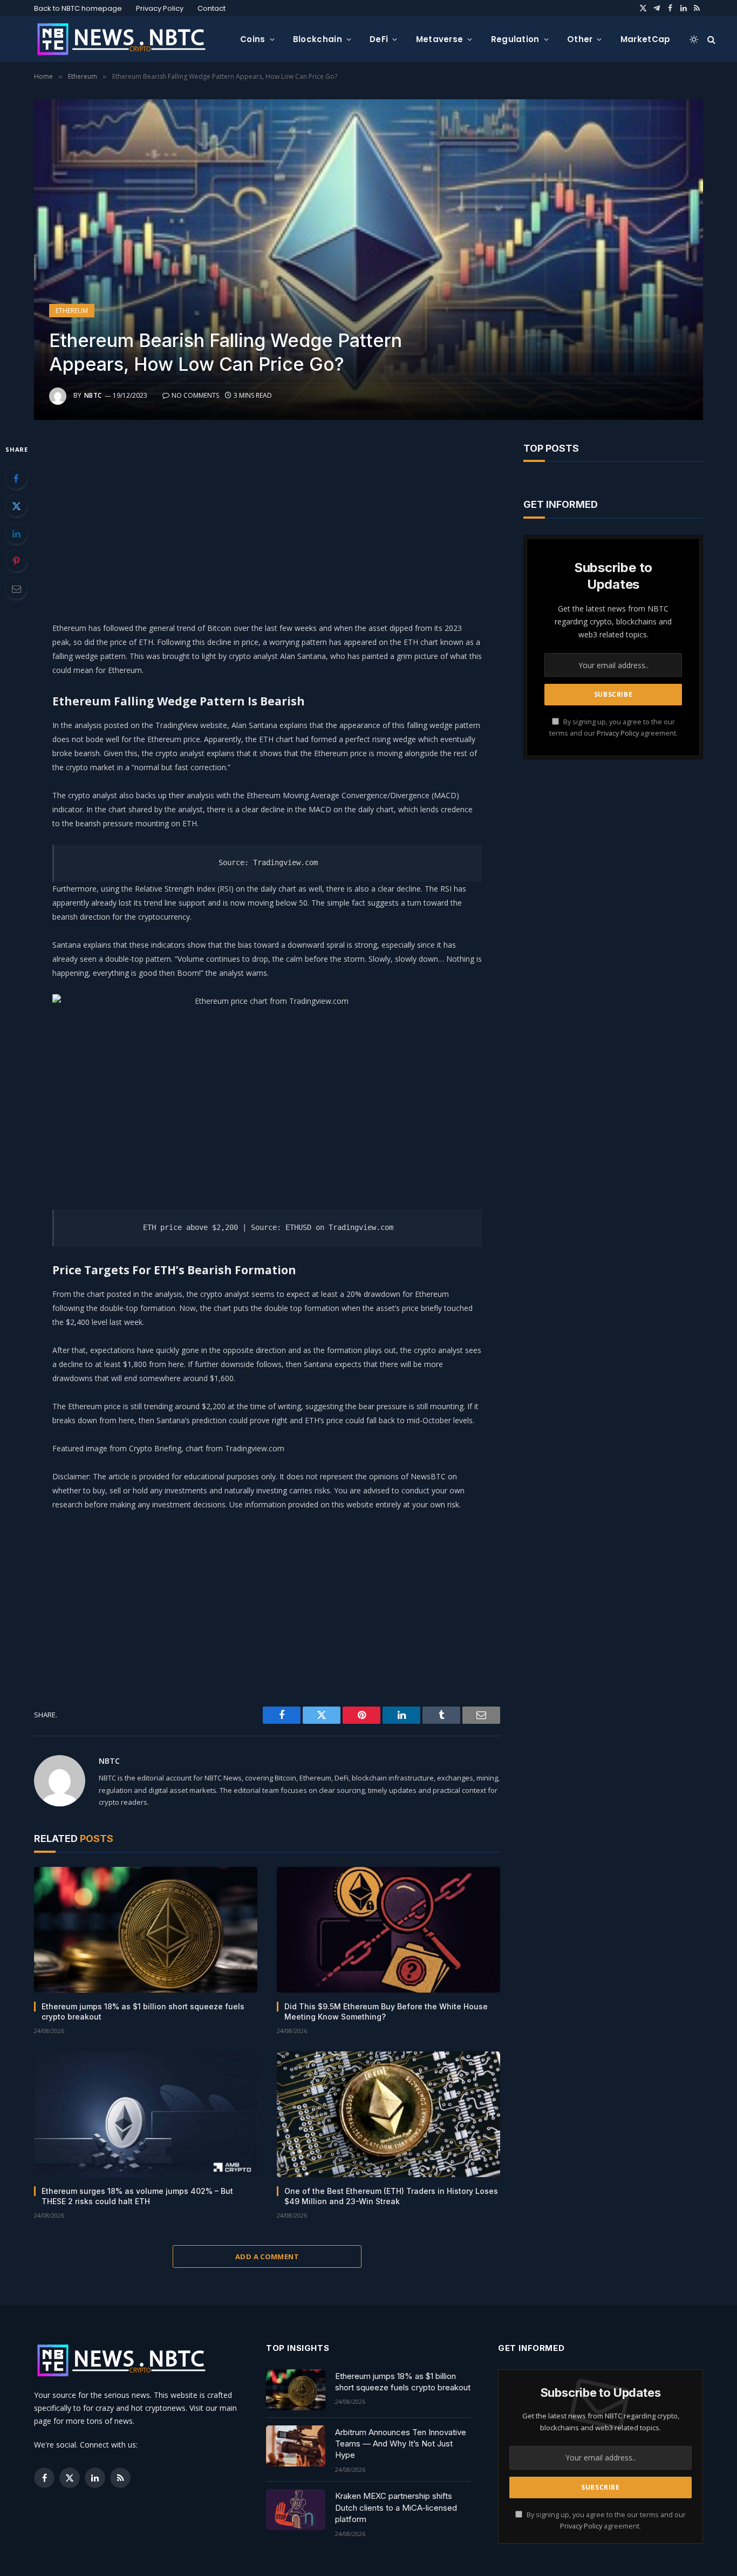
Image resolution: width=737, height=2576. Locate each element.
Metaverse (440, 39)
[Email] (16, 588)
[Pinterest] (16, 561)
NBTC (93, 395)
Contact (211, 8)
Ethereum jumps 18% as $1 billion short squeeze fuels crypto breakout (143, 2011)
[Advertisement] (267, 518)
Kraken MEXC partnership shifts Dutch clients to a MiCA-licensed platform (396, 2507)
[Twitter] (16, 506)
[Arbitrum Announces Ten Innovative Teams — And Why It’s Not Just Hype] (296, 2446)
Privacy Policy (160, 8)
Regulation (515, 39)
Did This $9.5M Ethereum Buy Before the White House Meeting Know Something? (386, 2011)
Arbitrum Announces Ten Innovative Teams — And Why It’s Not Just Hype (401, 2444)
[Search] (710, 39)
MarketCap (646, 39)
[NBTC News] (128, 39)
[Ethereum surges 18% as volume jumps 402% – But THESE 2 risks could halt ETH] (146, 2114)
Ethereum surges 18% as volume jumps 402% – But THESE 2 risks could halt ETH (137, 2196)
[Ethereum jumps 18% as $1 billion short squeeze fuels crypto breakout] (146, 1930)
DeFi (379, 39)
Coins (253, 39)
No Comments (195, 395)
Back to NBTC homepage (78, 8)
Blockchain (318, 39)
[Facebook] (16, 478)
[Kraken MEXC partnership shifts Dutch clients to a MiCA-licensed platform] (296, 2510)
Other (580, 39)
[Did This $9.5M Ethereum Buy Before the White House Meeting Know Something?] (388, 1930)
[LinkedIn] (16, 533)
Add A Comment (267, 2256)
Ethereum (72, 311)
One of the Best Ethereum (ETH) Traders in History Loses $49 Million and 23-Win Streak (391, 2196)
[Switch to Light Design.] (694, 39)
